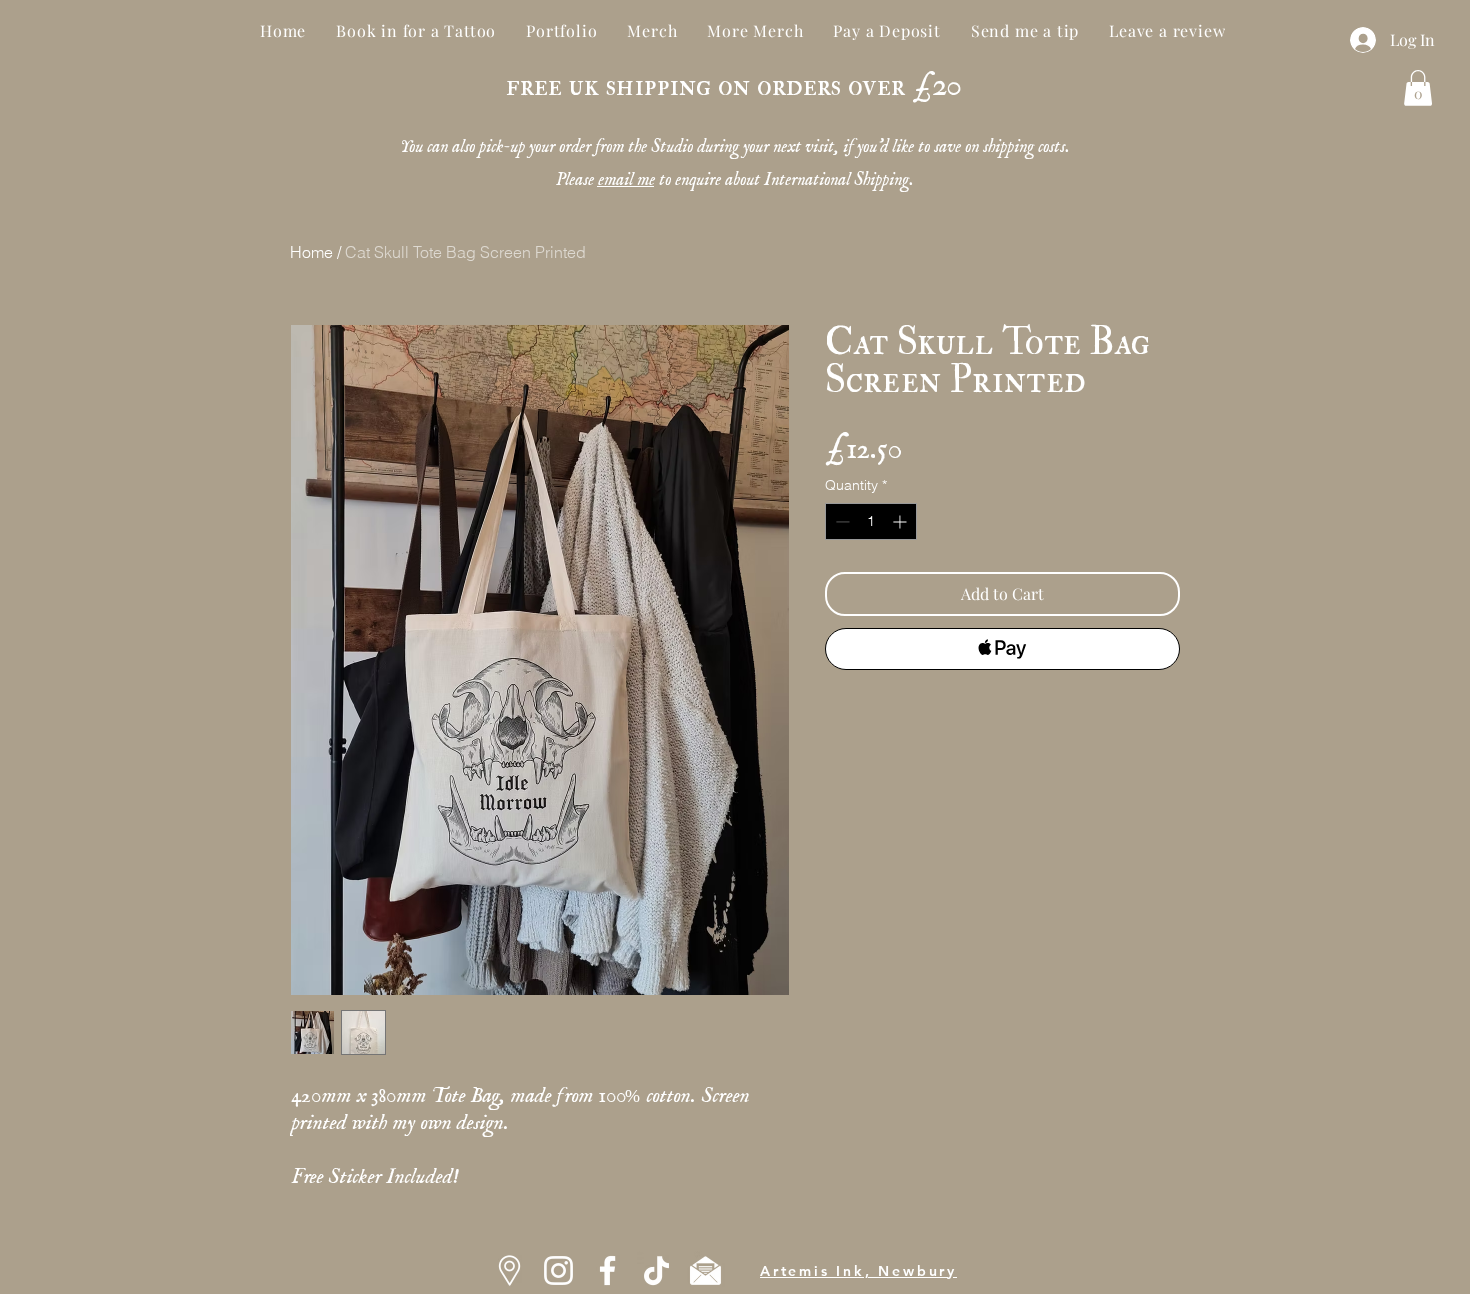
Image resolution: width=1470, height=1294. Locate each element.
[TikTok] (656, 1270)
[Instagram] (558, 1270)
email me (625, 174)
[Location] (509, 1270)
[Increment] (901, 521)
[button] (1418, 88)
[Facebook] (607, 1270)
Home (311, 252)
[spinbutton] (871, 521)
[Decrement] (840, 521)
